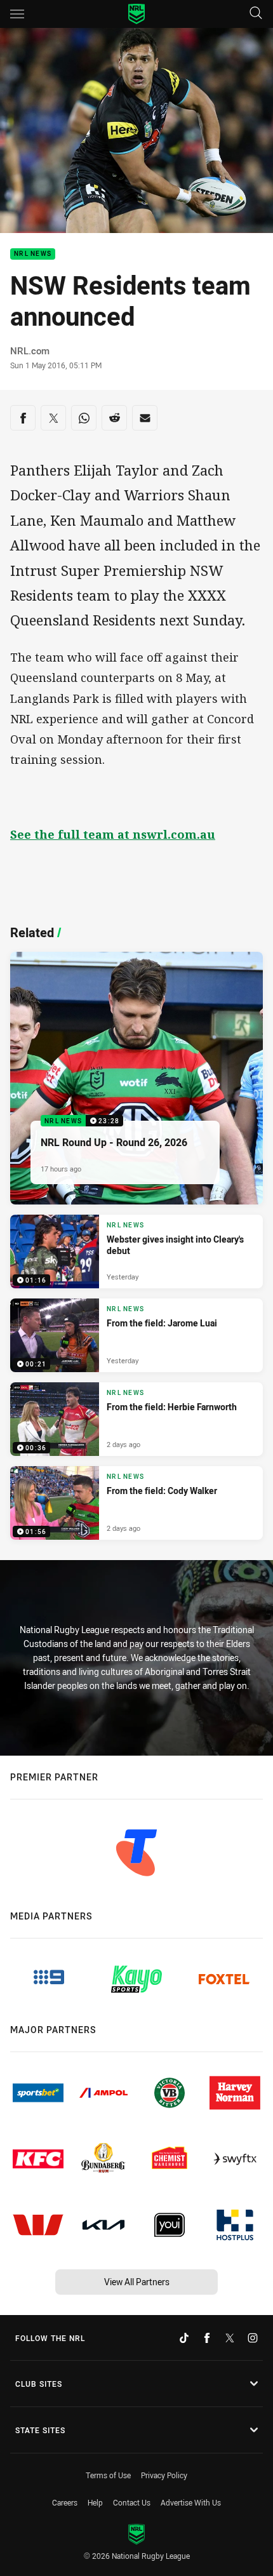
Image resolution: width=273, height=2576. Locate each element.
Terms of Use (108, 2475)
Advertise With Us (191, 2502)
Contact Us (132, 2502)
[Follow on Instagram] (253, 2338)
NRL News (33, 254)
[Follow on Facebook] (207, 2338)
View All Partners (137, 2282)
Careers (65, 2502)
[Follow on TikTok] (184, 2338)
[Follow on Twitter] (230, 2338)
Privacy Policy (164, 2475)
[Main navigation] (17, 14)
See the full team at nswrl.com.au (113, 834)
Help (95, 2502)
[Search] (256, 14)
